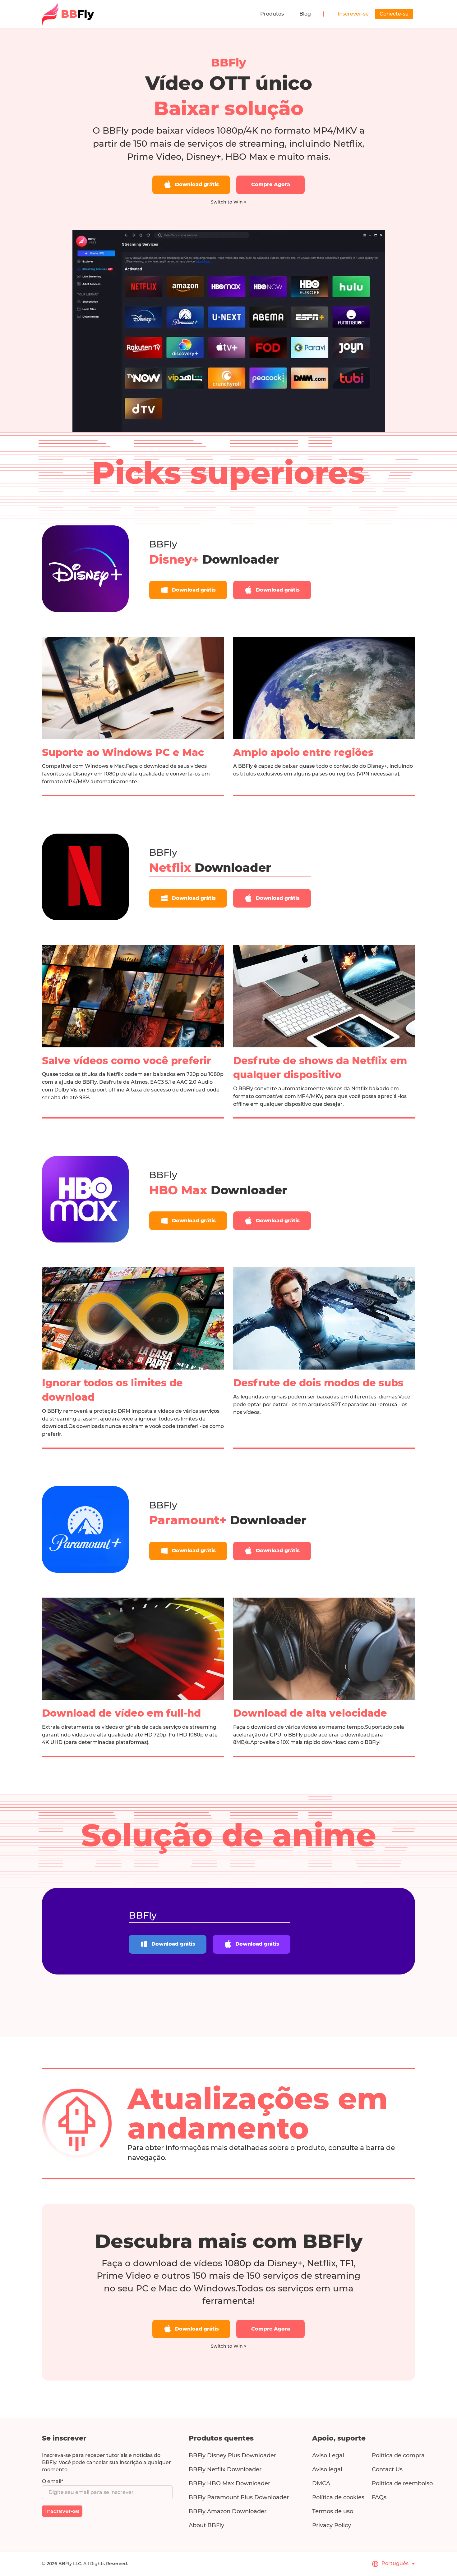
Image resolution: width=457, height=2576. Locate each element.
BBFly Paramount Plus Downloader (239, 2497)
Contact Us (387, 2469)
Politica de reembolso (402, 2483)
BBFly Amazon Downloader (228, 2511)
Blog (305, 14)
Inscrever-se (353, 14)
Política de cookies (338, 2497)
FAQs (379, 2497)
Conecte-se (394, 14)
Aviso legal (327, 2469)
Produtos (272, 14)
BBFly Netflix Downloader (225, 2469)
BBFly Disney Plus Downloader (232, 2455)
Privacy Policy (332, 2525)
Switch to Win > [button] (229, 202)
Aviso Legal (328, 2455)
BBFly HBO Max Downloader (229, 2483)
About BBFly (206, 2525)
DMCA (321, 2483)
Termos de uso (333, 2511)
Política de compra (398, 2455)
